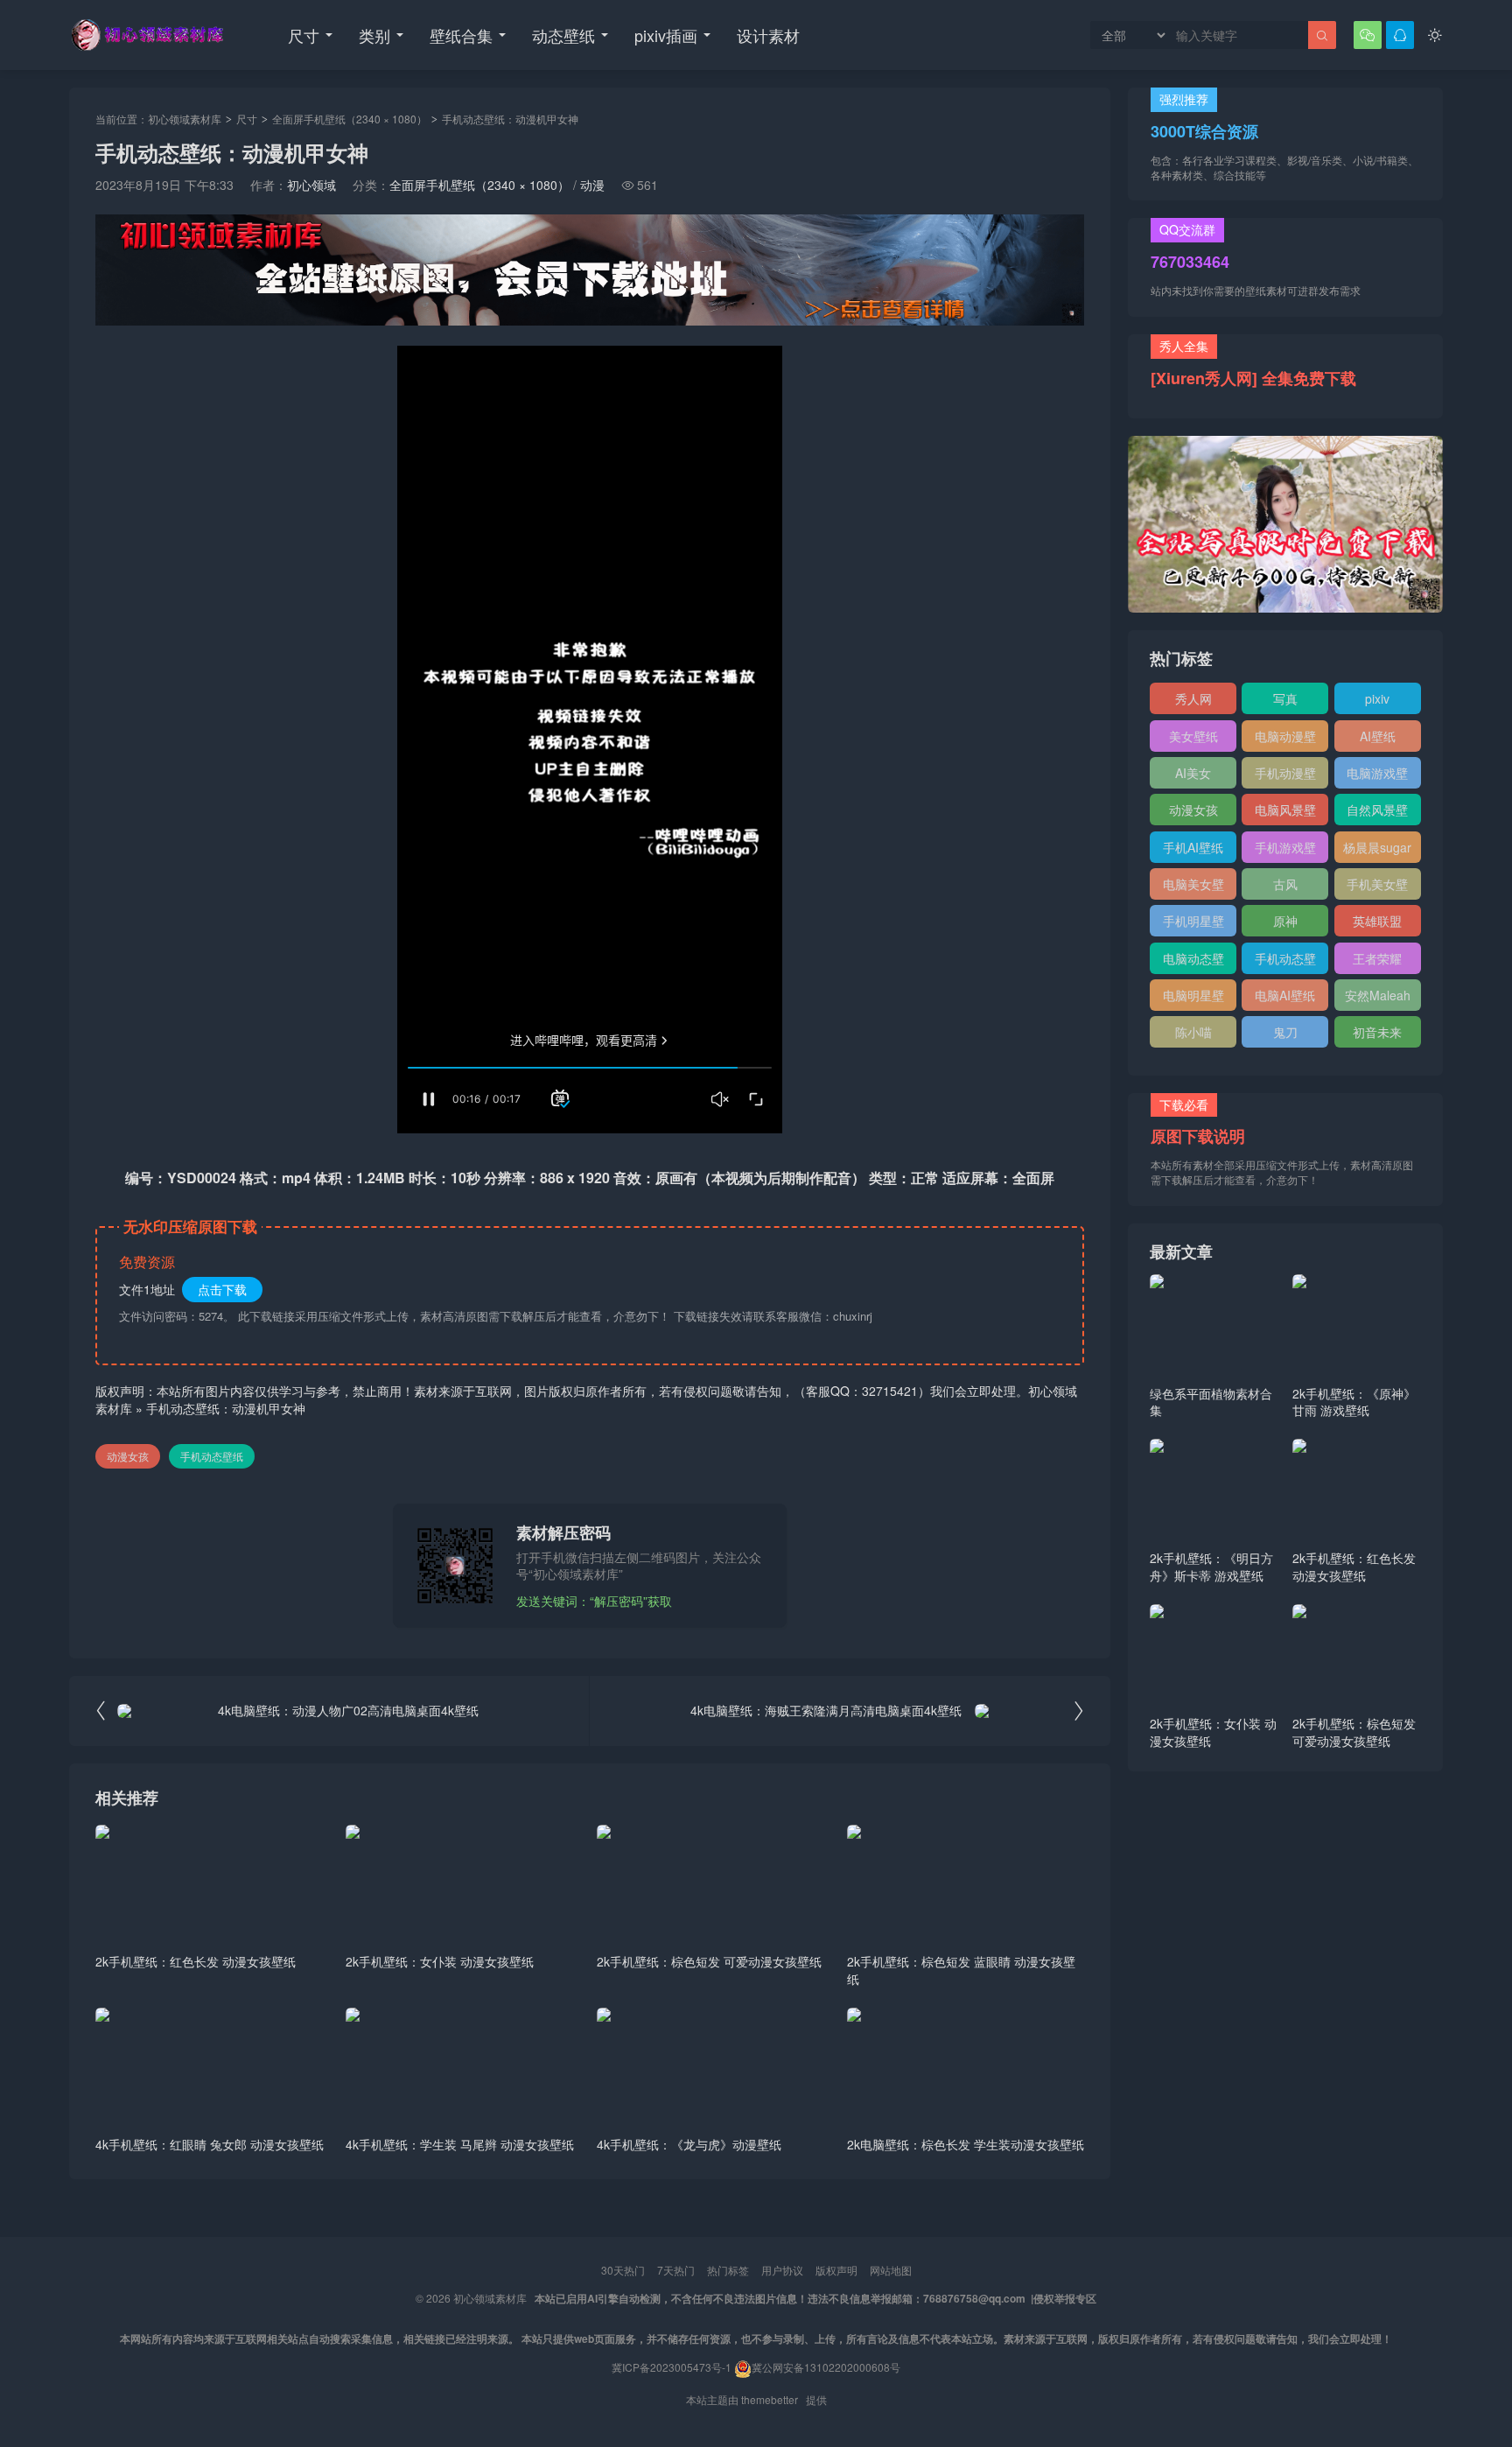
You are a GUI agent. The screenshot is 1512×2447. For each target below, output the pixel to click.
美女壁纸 (1193, 736)
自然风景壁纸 (1377, 813)
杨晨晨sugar (1377, 847)
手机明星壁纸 (1193, 924)
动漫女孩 (128, 1456)
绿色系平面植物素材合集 (1211, 1402)
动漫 (592, 185)
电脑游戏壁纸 (1377, 776)
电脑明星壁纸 (1193, 999)
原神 (1285, 921)
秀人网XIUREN (1193, 702)
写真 (1285, 698)
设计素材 (768, 35)
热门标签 (728, 2270)
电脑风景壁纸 (1285, 813)
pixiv (1377, 698)
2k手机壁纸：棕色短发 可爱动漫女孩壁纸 (709, 1961)
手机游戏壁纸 (1285, 851)
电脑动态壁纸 (1193, 962)
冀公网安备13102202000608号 (826, 2367)
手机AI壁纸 (1193, 847)
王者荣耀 (1377, 958)
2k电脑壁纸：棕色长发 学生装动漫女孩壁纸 (966, 2144)
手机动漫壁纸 (1285, 776)
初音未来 (1377, 1032)
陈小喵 (1193, 1032)
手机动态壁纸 (212, 1456)
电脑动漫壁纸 (1285, 740)
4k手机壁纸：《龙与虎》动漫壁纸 (689, 2144)
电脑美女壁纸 (1193, 887)
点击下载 (222, 1289)
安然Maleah (1378, 995)
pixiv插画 (666, 35)
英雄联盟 (1377, 921)
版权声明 (836, 2270)
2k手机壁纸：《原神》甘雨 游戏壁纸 (1354, 1402)
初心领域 (311, 185)
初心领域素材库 (185, 119)
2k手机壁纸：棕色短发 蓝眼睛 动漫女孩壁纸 (961, 1970)
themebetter (770, 2399)
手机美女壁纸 (1377, 887)
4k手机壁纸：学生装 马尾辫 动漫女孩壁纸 (460, 2144)
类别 (374, 35)
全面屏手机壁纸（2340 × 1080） (350, 119)
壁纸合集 (461, 35)
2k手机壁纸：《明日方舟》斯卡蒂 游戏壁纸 (1211, 1567)
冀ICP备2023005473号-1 (672, 2367)
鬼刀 (1285, 1032)
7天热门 (676, 2270)
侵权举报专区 (1065, 2298)
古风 (1285, 884)
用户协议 (782, 2270)
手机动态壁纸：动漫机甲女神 (226, 1408)
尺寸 (304, 35)
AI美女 (1193, 773)
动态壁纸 (563, 35)
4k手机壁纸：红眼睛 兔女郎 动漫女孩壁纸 (210, 2144)
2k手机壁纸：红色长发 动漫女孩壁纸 (196, 1961)
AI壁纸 (1378, 736)
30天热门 (623, 2270)
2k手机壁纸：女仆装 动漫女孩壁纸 (440, 1961)
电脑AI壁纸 (1285, 995)
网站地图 (891, 2270)
